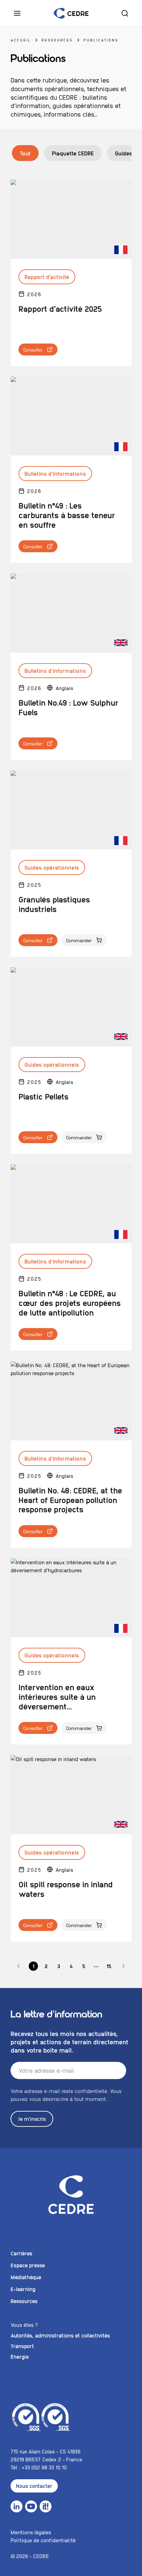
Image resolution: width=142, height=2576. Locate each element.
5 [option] (84, 1966)
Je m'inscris (32, 2119)
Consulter (33, 349)
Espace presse (28, 2265)
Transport (22, 2346)
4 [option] (71, 1966)
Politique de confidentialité (43, 2540)
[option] (19, 1966)
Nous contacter (34, 2486)
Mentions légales (31, 2532)
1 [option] (33, 1966)
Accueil (21, 40)
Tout (25, 153)
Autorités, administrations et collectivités (60, 2335)
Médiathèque (26, 2277)
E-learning (23, 2289)
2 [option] (46, 1966)
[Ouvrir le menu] (17, 13)
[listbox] (71, 1966)
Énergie (20, 2357)
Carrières (21, 2253)
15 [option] (109, 1966)
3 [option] (59, 1966)
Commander (79, 940)
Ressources (57, 40)
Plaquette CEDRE (73, 153)
